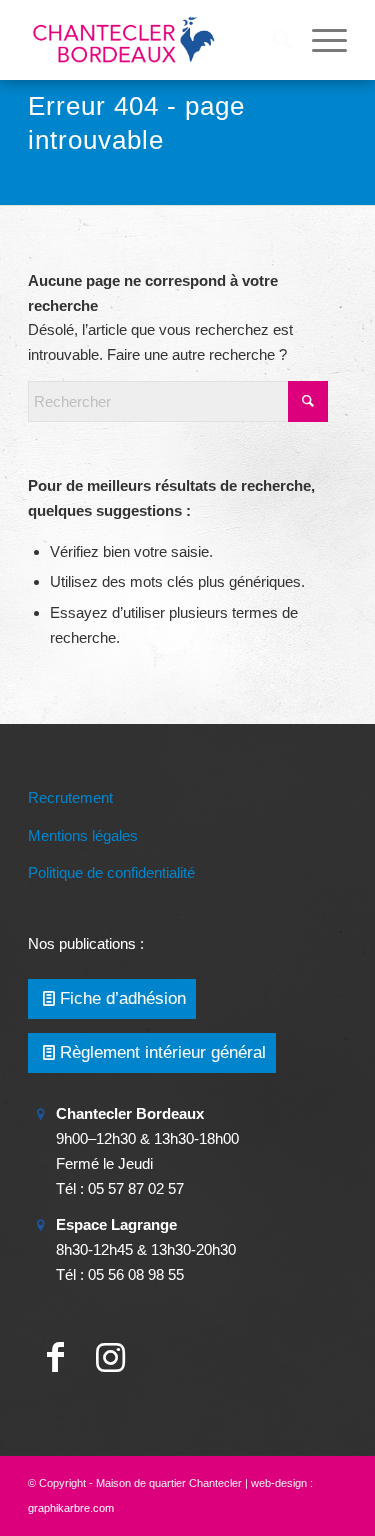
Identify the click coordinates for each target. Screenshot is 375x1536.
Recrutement (70, 797)
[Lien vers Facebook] (55, 1357)
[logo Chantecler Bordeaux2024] (155, 40)
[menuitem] (272, 40)
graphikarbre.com (71, 1508)
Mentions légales (83, 835)
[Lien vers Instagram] (110, 1357)
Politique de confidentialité (111, 872)
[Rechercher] (272, 40)
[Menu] (319, 40)
